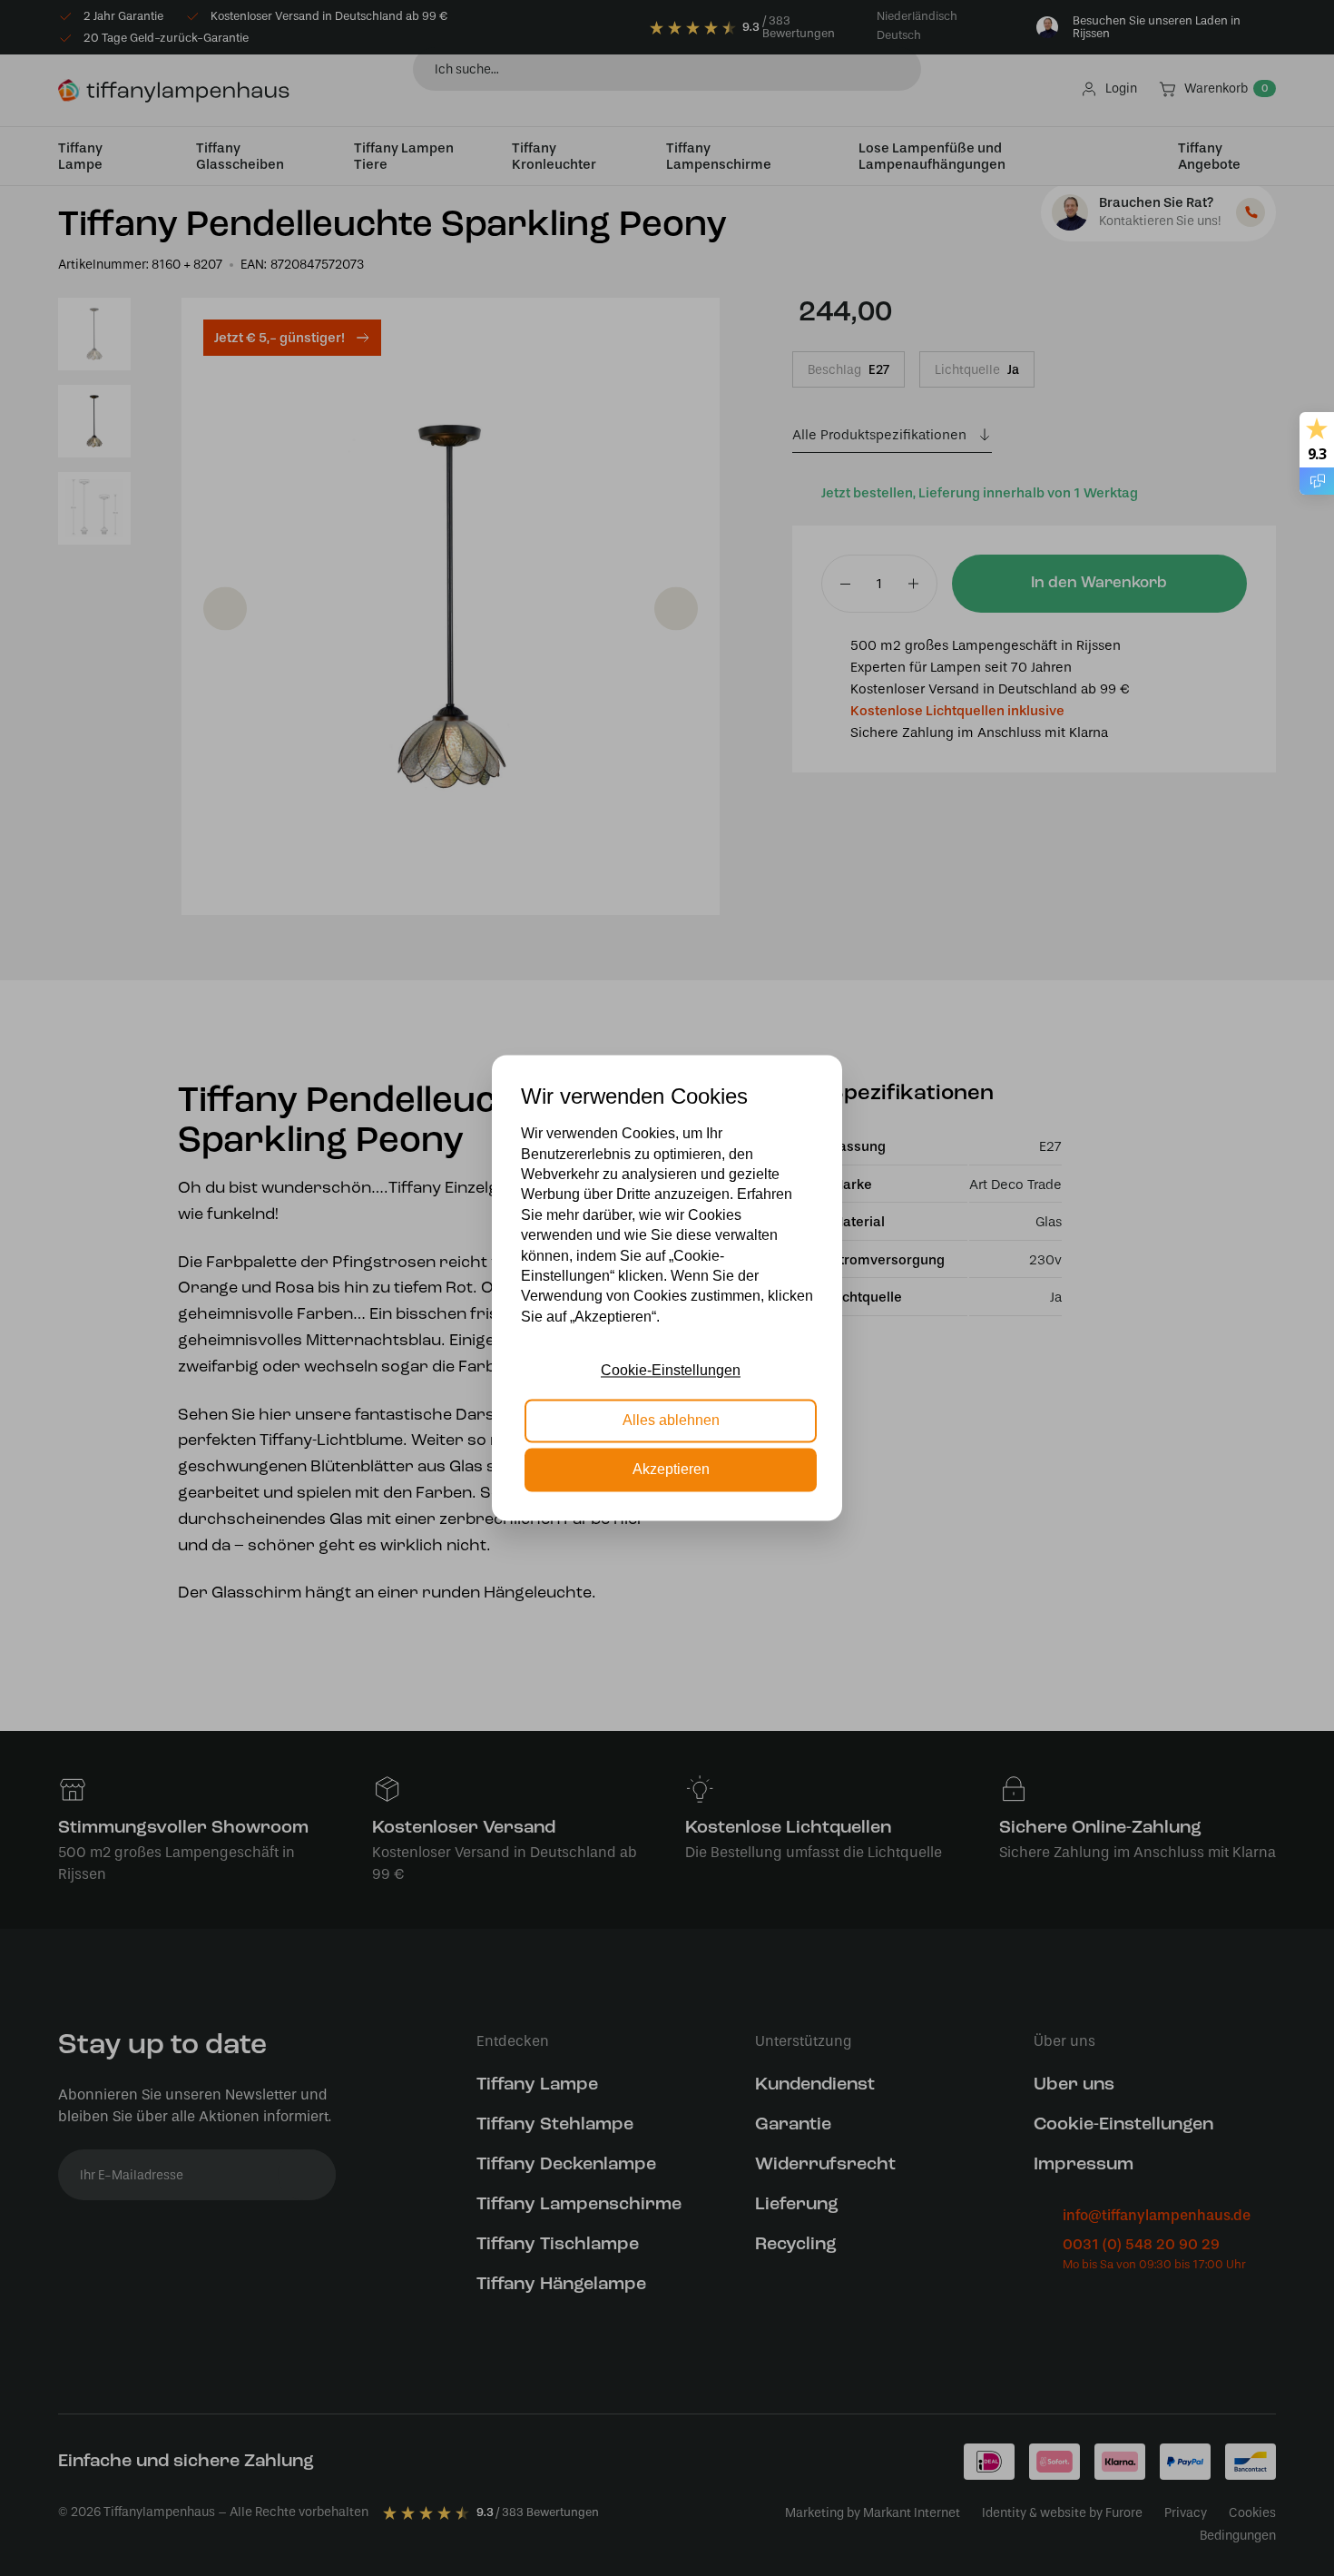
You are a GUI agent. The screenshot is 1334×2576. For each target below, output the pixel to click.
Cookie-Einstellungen (671, 1371)
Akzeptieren (671, 1470)
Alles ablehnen (671, 1420)
